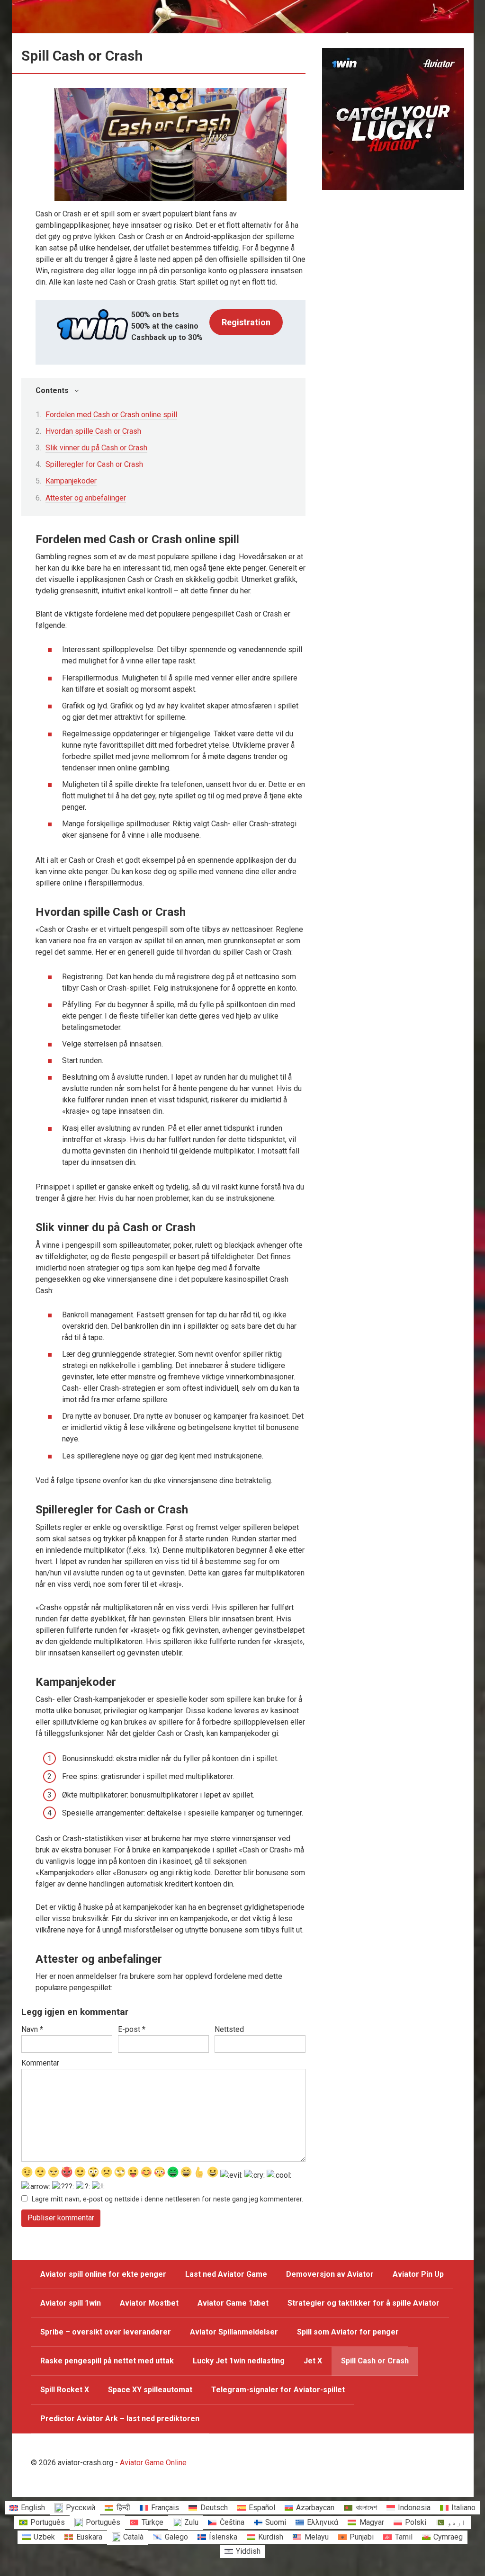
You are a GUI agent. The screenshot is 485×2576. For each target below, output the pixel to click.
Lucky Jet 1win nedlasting (239, 2361)
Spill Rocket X (65, 2390)
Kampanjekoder (71, 481)
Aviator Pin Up (418, 2274)
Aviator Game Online (153, 2463)
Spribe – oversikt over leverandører (106, 2332)
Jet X (313, 2361)
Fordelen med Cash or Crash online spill (111, 415)
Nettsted (229, 2029)
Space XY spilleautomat (150, 2390)
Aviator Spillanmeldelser (234, 2332)
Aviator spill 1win (71, 2303)
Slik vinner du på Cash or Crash (96, 448)
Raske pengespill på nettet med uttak (107, 2361)
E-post (132, 2029)
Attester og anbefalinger (86, 498)
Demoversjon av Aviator (330, 2274)
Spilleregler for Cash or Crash (94, 464)
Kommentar (40, 2063)
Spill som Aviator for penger (348, 2332)
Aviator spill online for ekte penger (103, 2274)
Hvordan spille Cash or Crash (93, 431)
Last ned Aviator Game (226, 2274)
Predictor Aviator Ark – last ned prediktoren (120, 2419)
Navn (32, 2029)
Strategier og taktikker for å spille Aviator (364, 2303)
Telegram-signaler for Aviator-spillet (278, 2390)
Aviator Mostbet (149, 2303)
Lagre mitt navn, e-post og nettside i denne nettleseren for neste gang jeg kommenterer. (167, 2199)
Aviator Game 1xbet (233, 2303)
